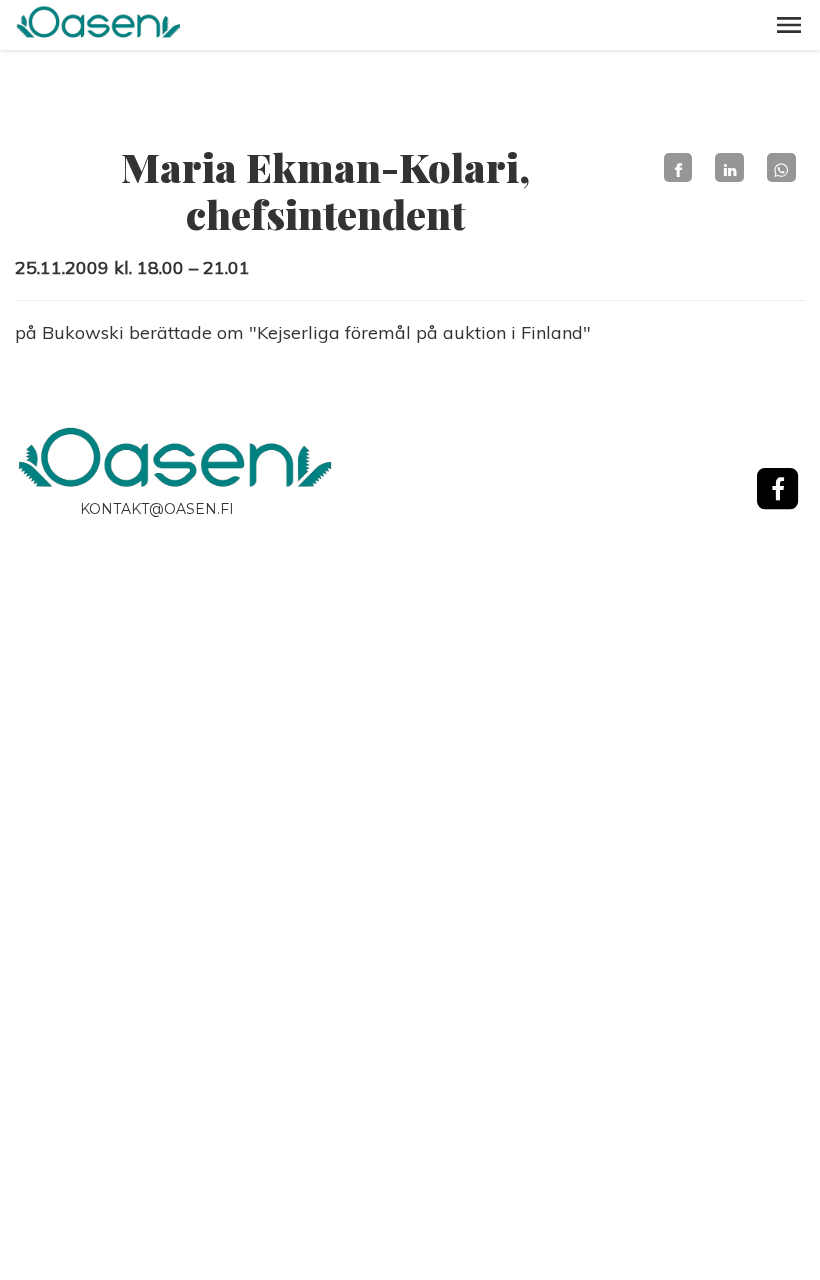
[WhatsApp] (781, 167)
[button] (789, 25)
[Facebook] (678, 167)
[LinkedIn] (729, 167)
